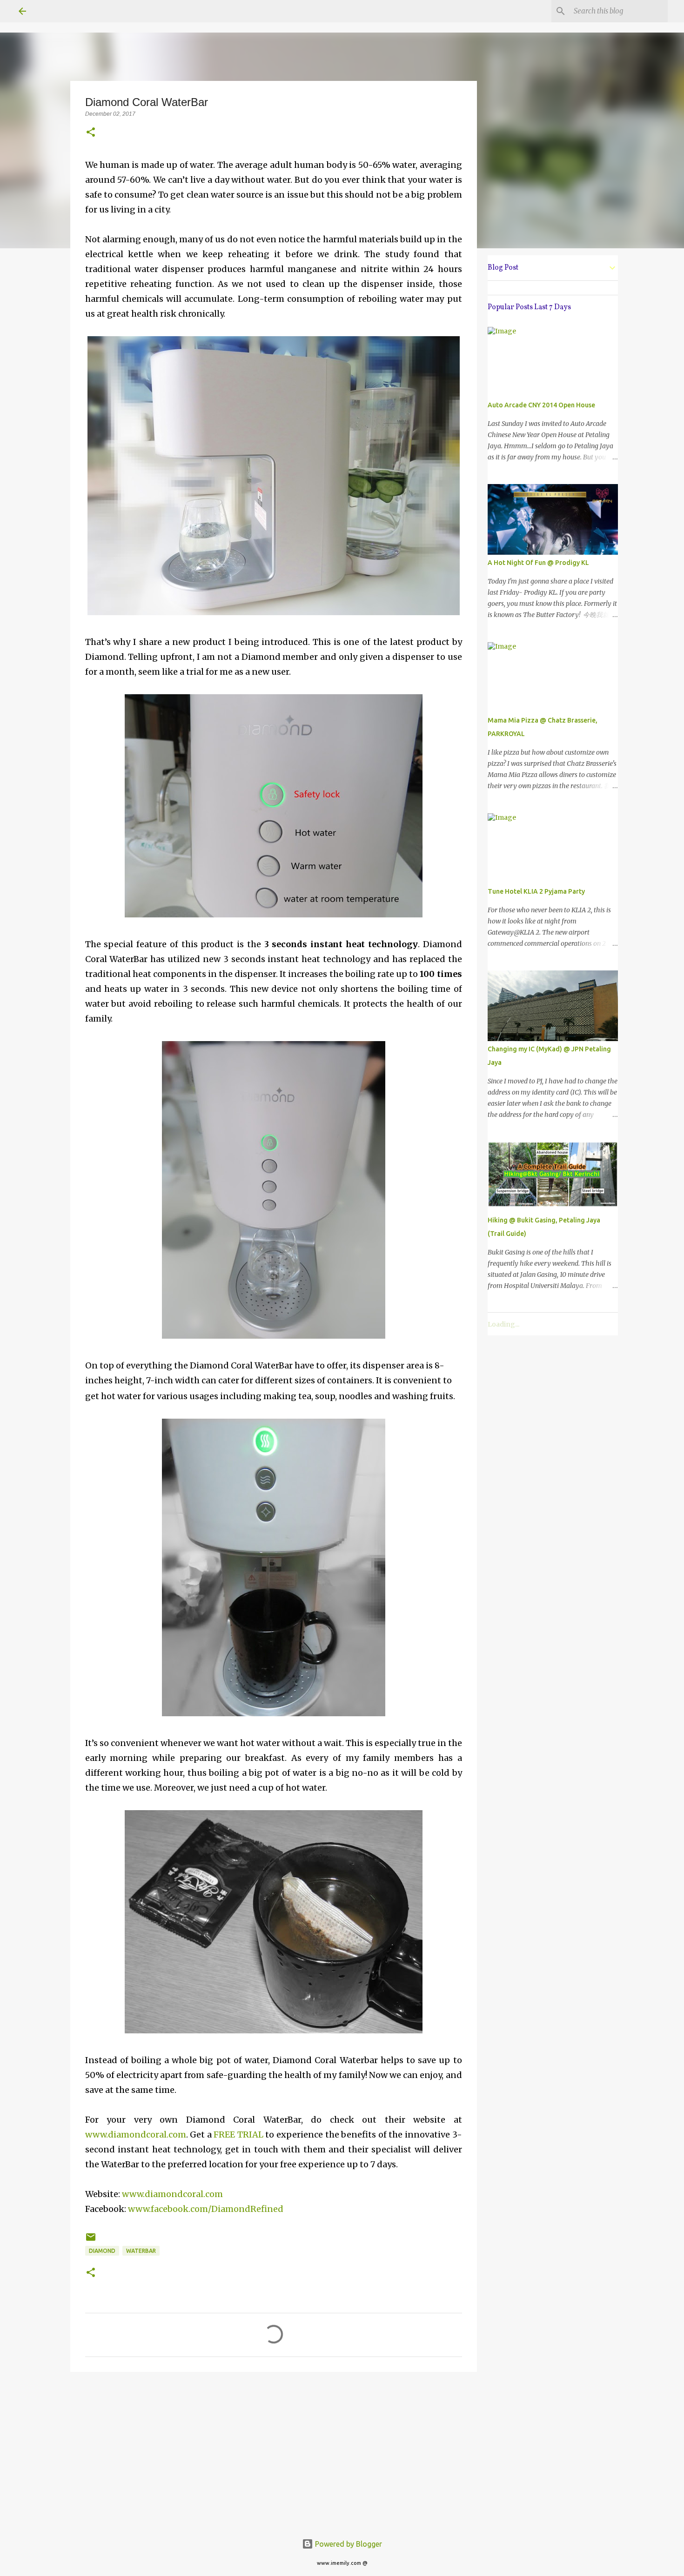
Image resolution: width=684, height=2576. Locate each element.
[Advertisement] (274, 2451)
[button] (91, 133)
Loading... (503, 1324)
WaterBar (141, 2251)
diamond (102, 2251)
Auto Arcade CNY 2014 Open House (541, 405)
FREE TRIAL (238, 2134)
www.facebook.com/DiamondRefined (206, 2209)
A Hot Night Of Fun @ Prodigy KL (538, 563)
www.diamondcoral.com (136, 2134)
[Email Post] (91, 2241)
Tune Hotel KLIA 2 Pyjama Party (536, 891)
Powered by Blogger (348, 2544)
